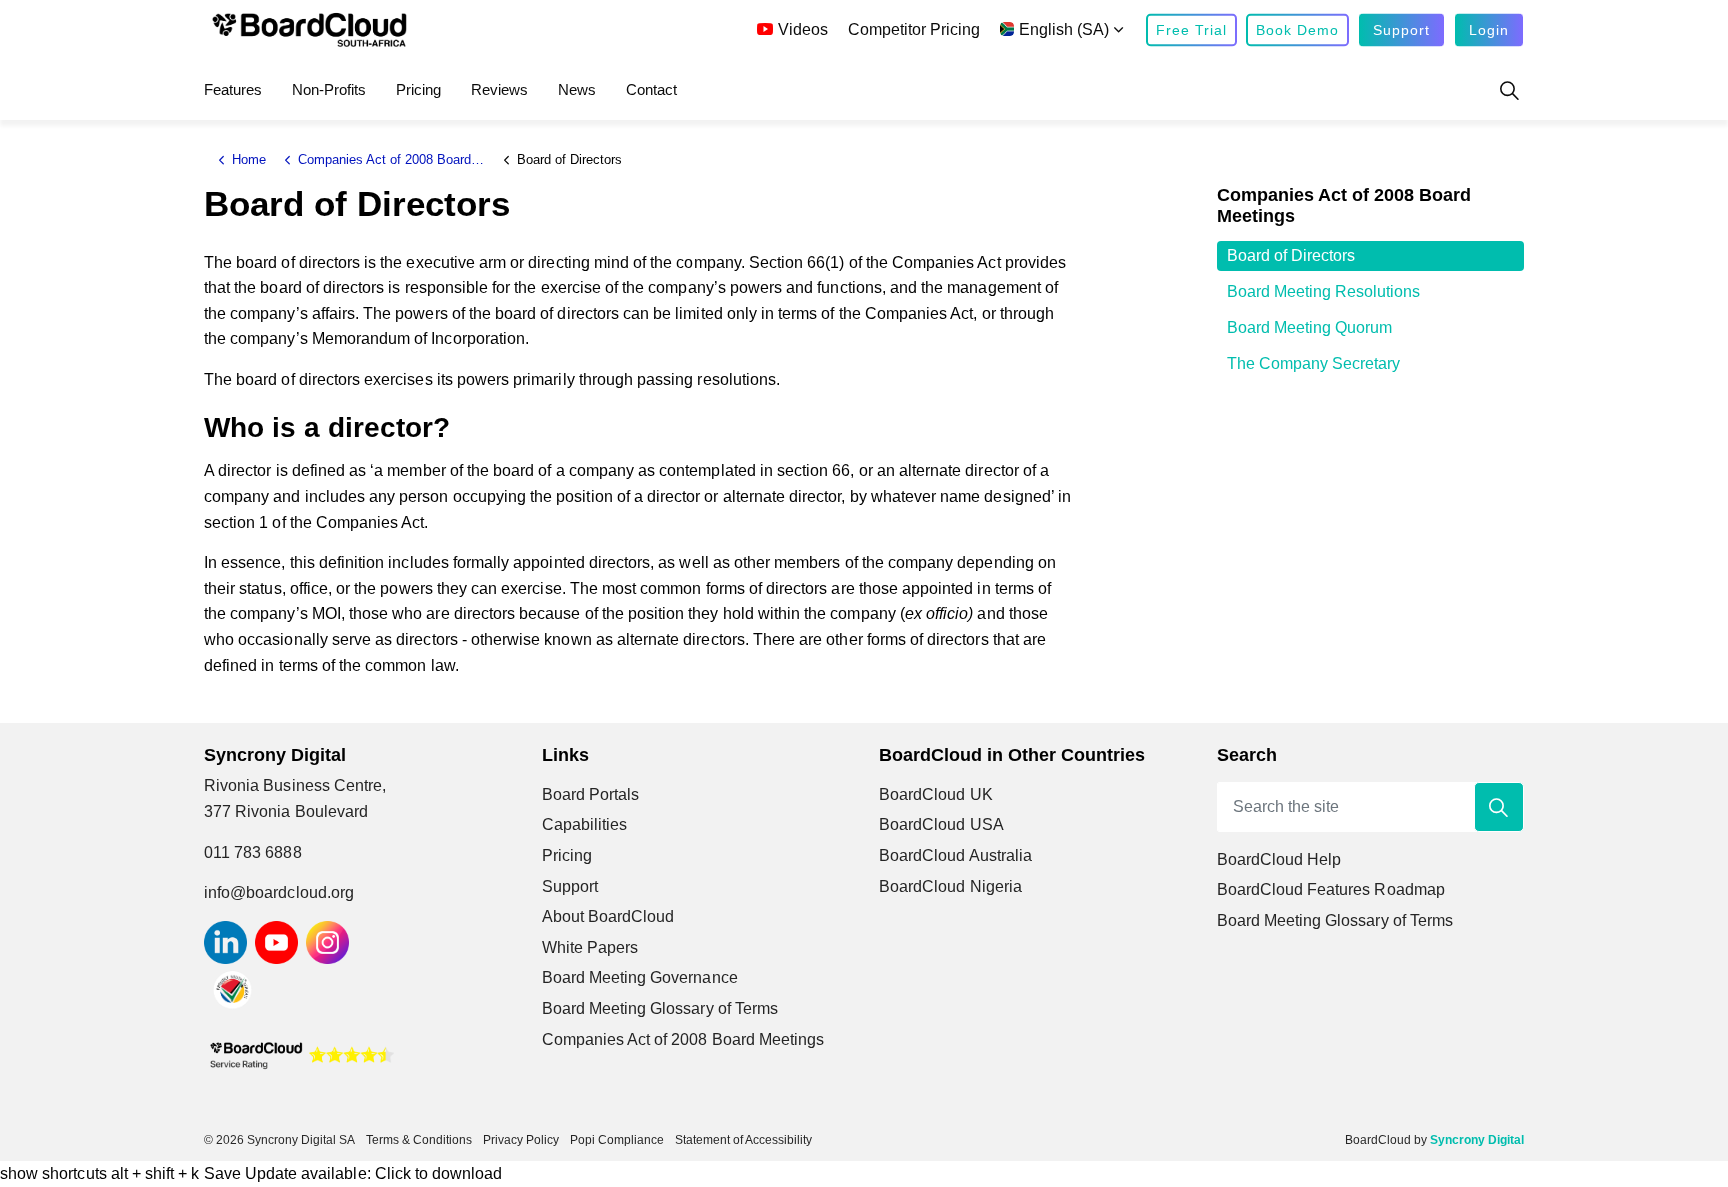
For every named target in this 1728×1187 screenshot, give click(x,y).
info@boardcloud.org (279, 892)
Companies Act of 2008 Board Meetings (683, 1039)
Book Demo (1297, 30)
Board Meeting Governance (640, 977)
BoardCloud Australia (955, 855)
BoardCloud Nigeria (950, 886)
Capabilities (585, 824)
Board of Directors (1291, 255)
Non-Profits (329, 89)
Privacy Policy (521, 1140)
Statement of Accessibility (743, 1140)
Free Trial (1191, 30)
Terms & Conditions (419, 1140)
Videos (803, 29)
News (577, 89)
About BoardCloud (608, 916)
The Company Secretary (1313, 363)
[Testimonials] (301, 1053)
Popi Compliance (617, 1140)
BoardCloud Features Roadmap (1331, 889)
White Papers (590, 947)
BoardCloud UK (936, 794)
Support (1401, 30)
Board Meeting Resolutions (1323, 291)
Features (233, 89)
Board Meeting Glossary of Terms (660, 1008)
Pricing (418, 89)
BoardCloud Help (1279, 859)
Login (1489, 30)
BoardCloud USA (941, 824)
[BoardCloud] (309, 30)
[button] (1499, 807)
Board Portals (591, 794)
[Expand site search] (1509, 90)
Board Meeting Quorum (1309, 327)
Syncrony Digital (1477, 1140)
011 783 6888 (253, 852)
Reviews (499, 89)
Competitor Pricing (914, 29)
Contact (651, 89)
